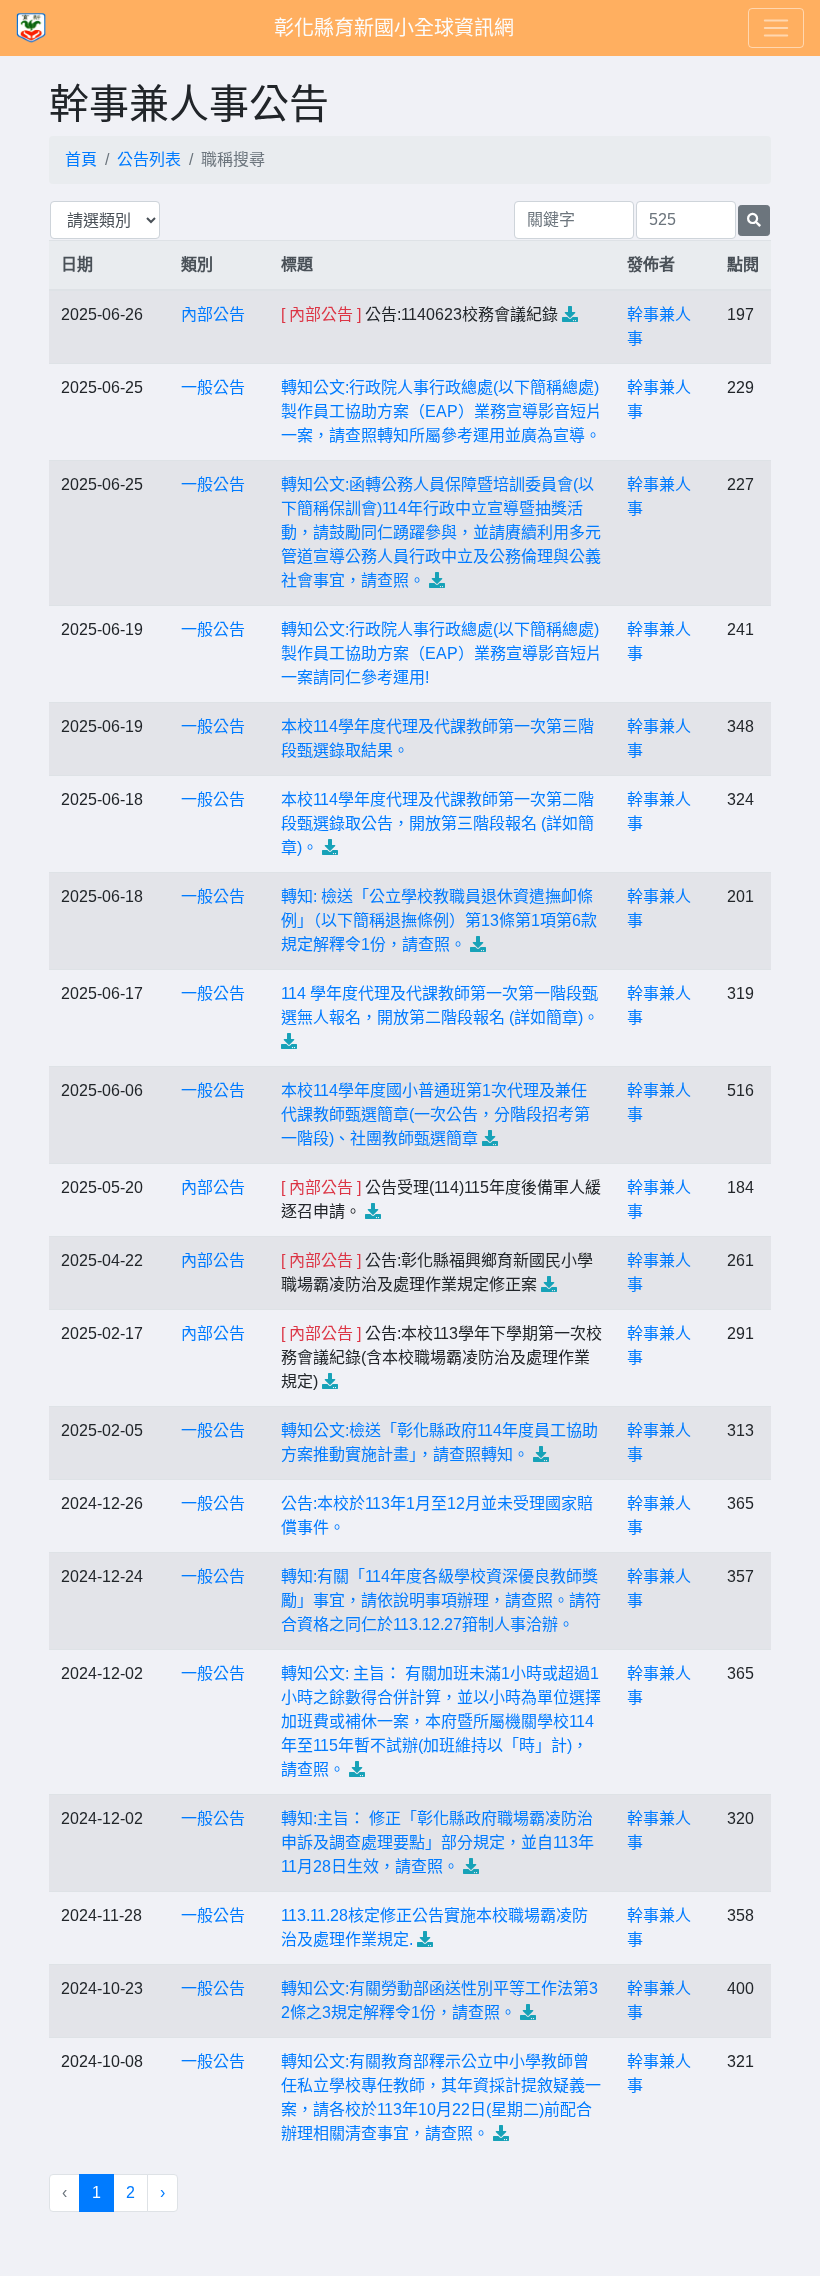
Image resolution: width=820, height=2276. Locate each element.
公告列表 (149, 159)
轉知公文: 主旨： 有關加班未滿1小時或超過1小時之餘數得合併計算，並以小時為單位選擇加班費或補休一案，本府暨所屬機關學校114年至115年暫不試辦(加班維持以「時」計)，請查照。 (441, 1721)
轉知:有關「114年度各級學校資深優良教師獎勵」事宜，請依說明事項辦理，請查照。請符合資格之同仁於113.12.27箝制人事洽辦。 (441, 1600)
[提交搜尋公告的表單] (754, 220)
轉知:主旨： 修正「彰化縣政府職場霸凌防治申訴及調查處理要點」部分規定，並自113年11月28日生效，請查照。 (437, 1842)
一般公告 (213, 387)
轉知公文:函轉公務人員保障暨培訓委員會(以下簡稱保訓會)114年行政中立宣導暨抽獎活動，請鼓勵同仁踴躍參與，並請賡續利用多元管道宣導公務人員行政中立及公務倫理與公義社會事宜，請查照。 (441, 532)
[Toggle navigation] (776, 28)
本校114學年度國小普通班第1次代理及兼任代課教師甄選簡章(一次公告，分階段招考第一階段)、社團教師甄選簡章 (435, 1114)
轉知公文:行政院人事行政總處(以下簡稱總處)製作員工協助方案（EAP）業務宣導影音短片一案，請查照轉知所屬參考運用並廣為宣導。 (441, 411)
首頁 (81, 159)
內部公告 (213, 314)
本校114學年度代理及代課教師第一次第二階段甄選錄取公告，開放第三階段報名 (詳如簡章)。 (437, 823)
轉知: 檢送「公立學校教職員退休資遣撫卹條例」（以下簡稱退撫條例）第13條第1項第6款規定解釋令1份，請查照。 (439, 920)
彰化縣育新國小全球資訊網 (394, 28)
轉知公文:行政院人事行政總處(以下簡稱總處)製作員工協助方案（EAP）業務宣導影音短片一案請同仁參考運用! (441, 653)
